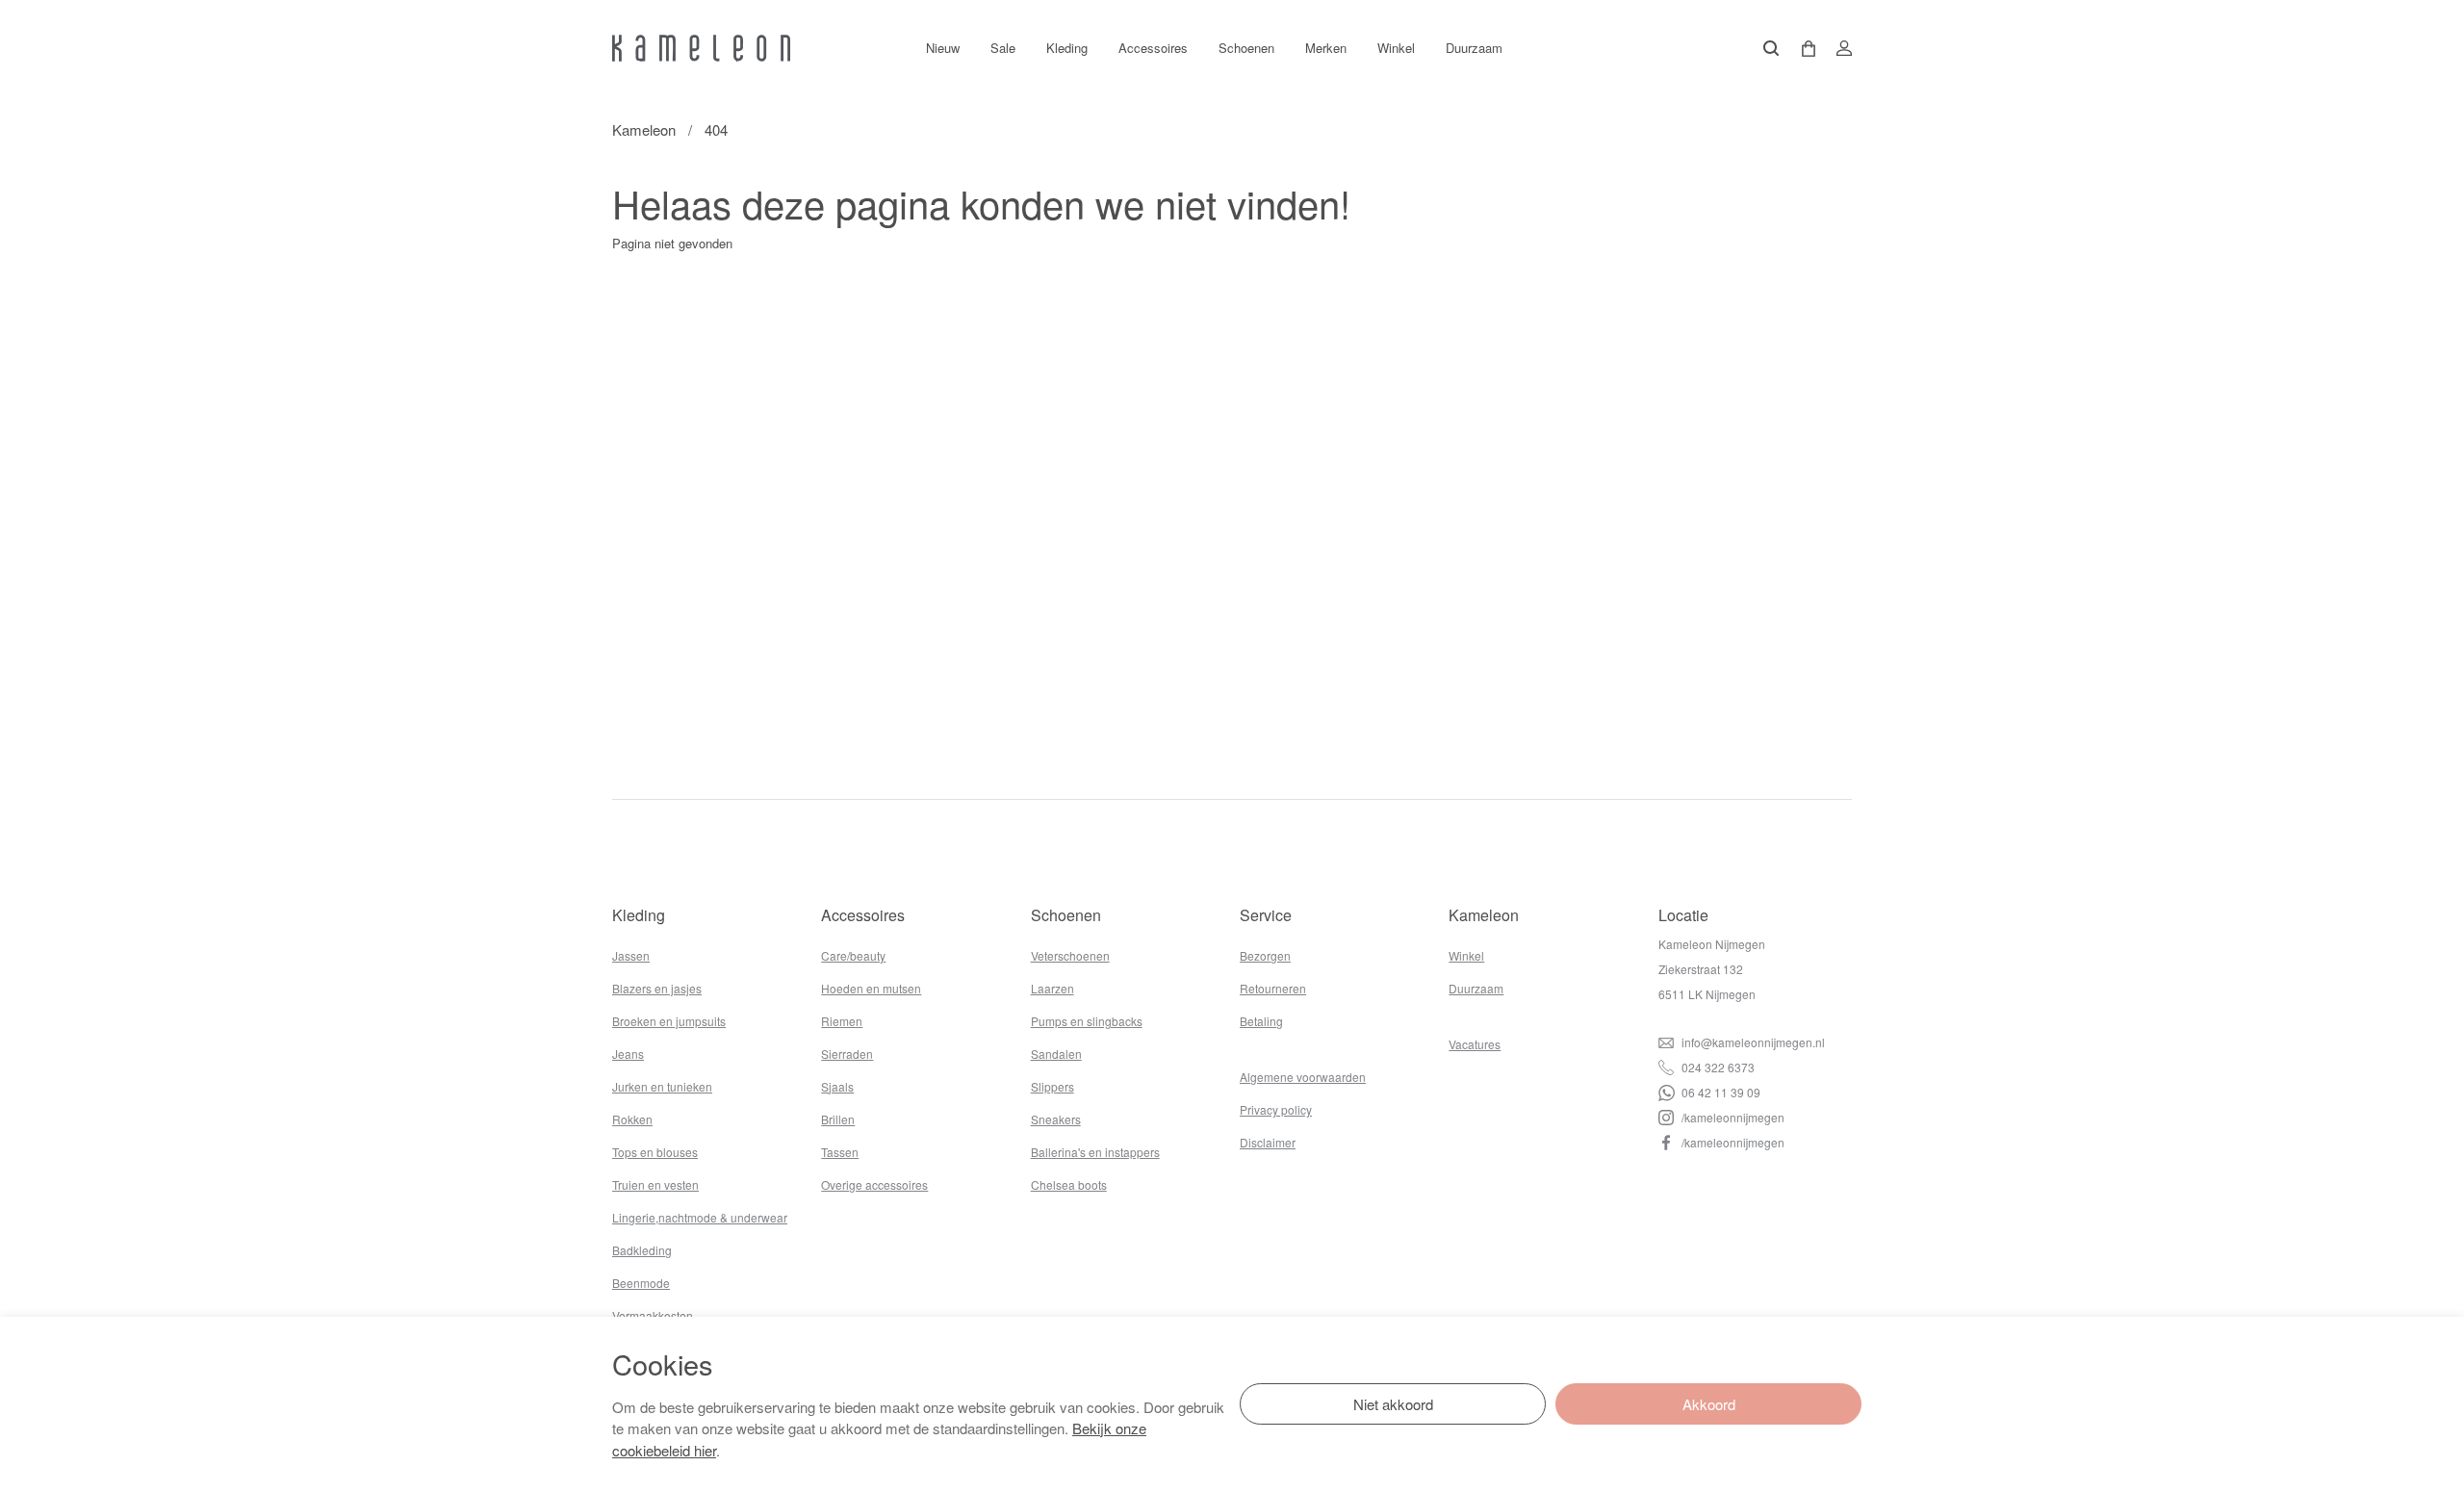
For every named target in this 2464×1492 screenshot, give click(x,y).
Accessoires (1153, 48)
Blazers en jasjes (657, 988)
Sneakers (1056, 1119)
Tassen (840, 1152)
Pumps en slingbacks (1087, 1021)
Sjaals (837, 1086)
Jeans (628, 1054)
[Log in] (1838, 48)
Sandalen (1056, 1054)
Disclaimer (1268, 1142)
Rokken (632, 1119)
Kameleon (644, 129)
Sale (1003, 48)
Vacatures (1475, 1044)
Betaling (1261, 1021)
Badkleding (642, 1250)
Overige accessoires (874, 1184)
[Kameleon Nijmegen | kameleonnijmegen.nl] (701, 48)
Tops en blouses (655, 1152)
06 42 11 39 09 (1720, 1092)
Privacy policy (1276, 1109)
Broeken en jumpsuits (669, 1021)
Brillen (838, 1119)
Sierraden (847, 1054)
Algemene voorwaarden (1303, 1077)
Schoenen (1246, 48)
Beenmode (641, 1283)
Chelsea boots (1069, 1184)
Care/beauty (853, 955)
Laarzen (1052, 988)
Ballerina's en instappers (1095, 1152)
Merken (1326, 48)
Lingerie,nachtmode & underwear (700, 1217)
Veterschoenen (1070, 955)
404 (716, 129)
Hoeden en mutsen (871, 988)
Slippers (1052, 1086)
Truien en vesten (655, 1184)
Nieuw (943, 48)
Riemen (842, 1021)
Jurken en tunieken (662, 1086)
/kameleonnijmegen (1732, 1117)
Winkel (1396, 48)
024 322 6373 (1717, 1067)
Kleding (1067, 48)
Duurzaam (1474, 48)
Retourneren (1273, 988)
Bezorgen (1265, 955)
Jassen (631, 955)
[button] (1802, 49)
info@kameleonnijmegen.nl (1752, 1042)
